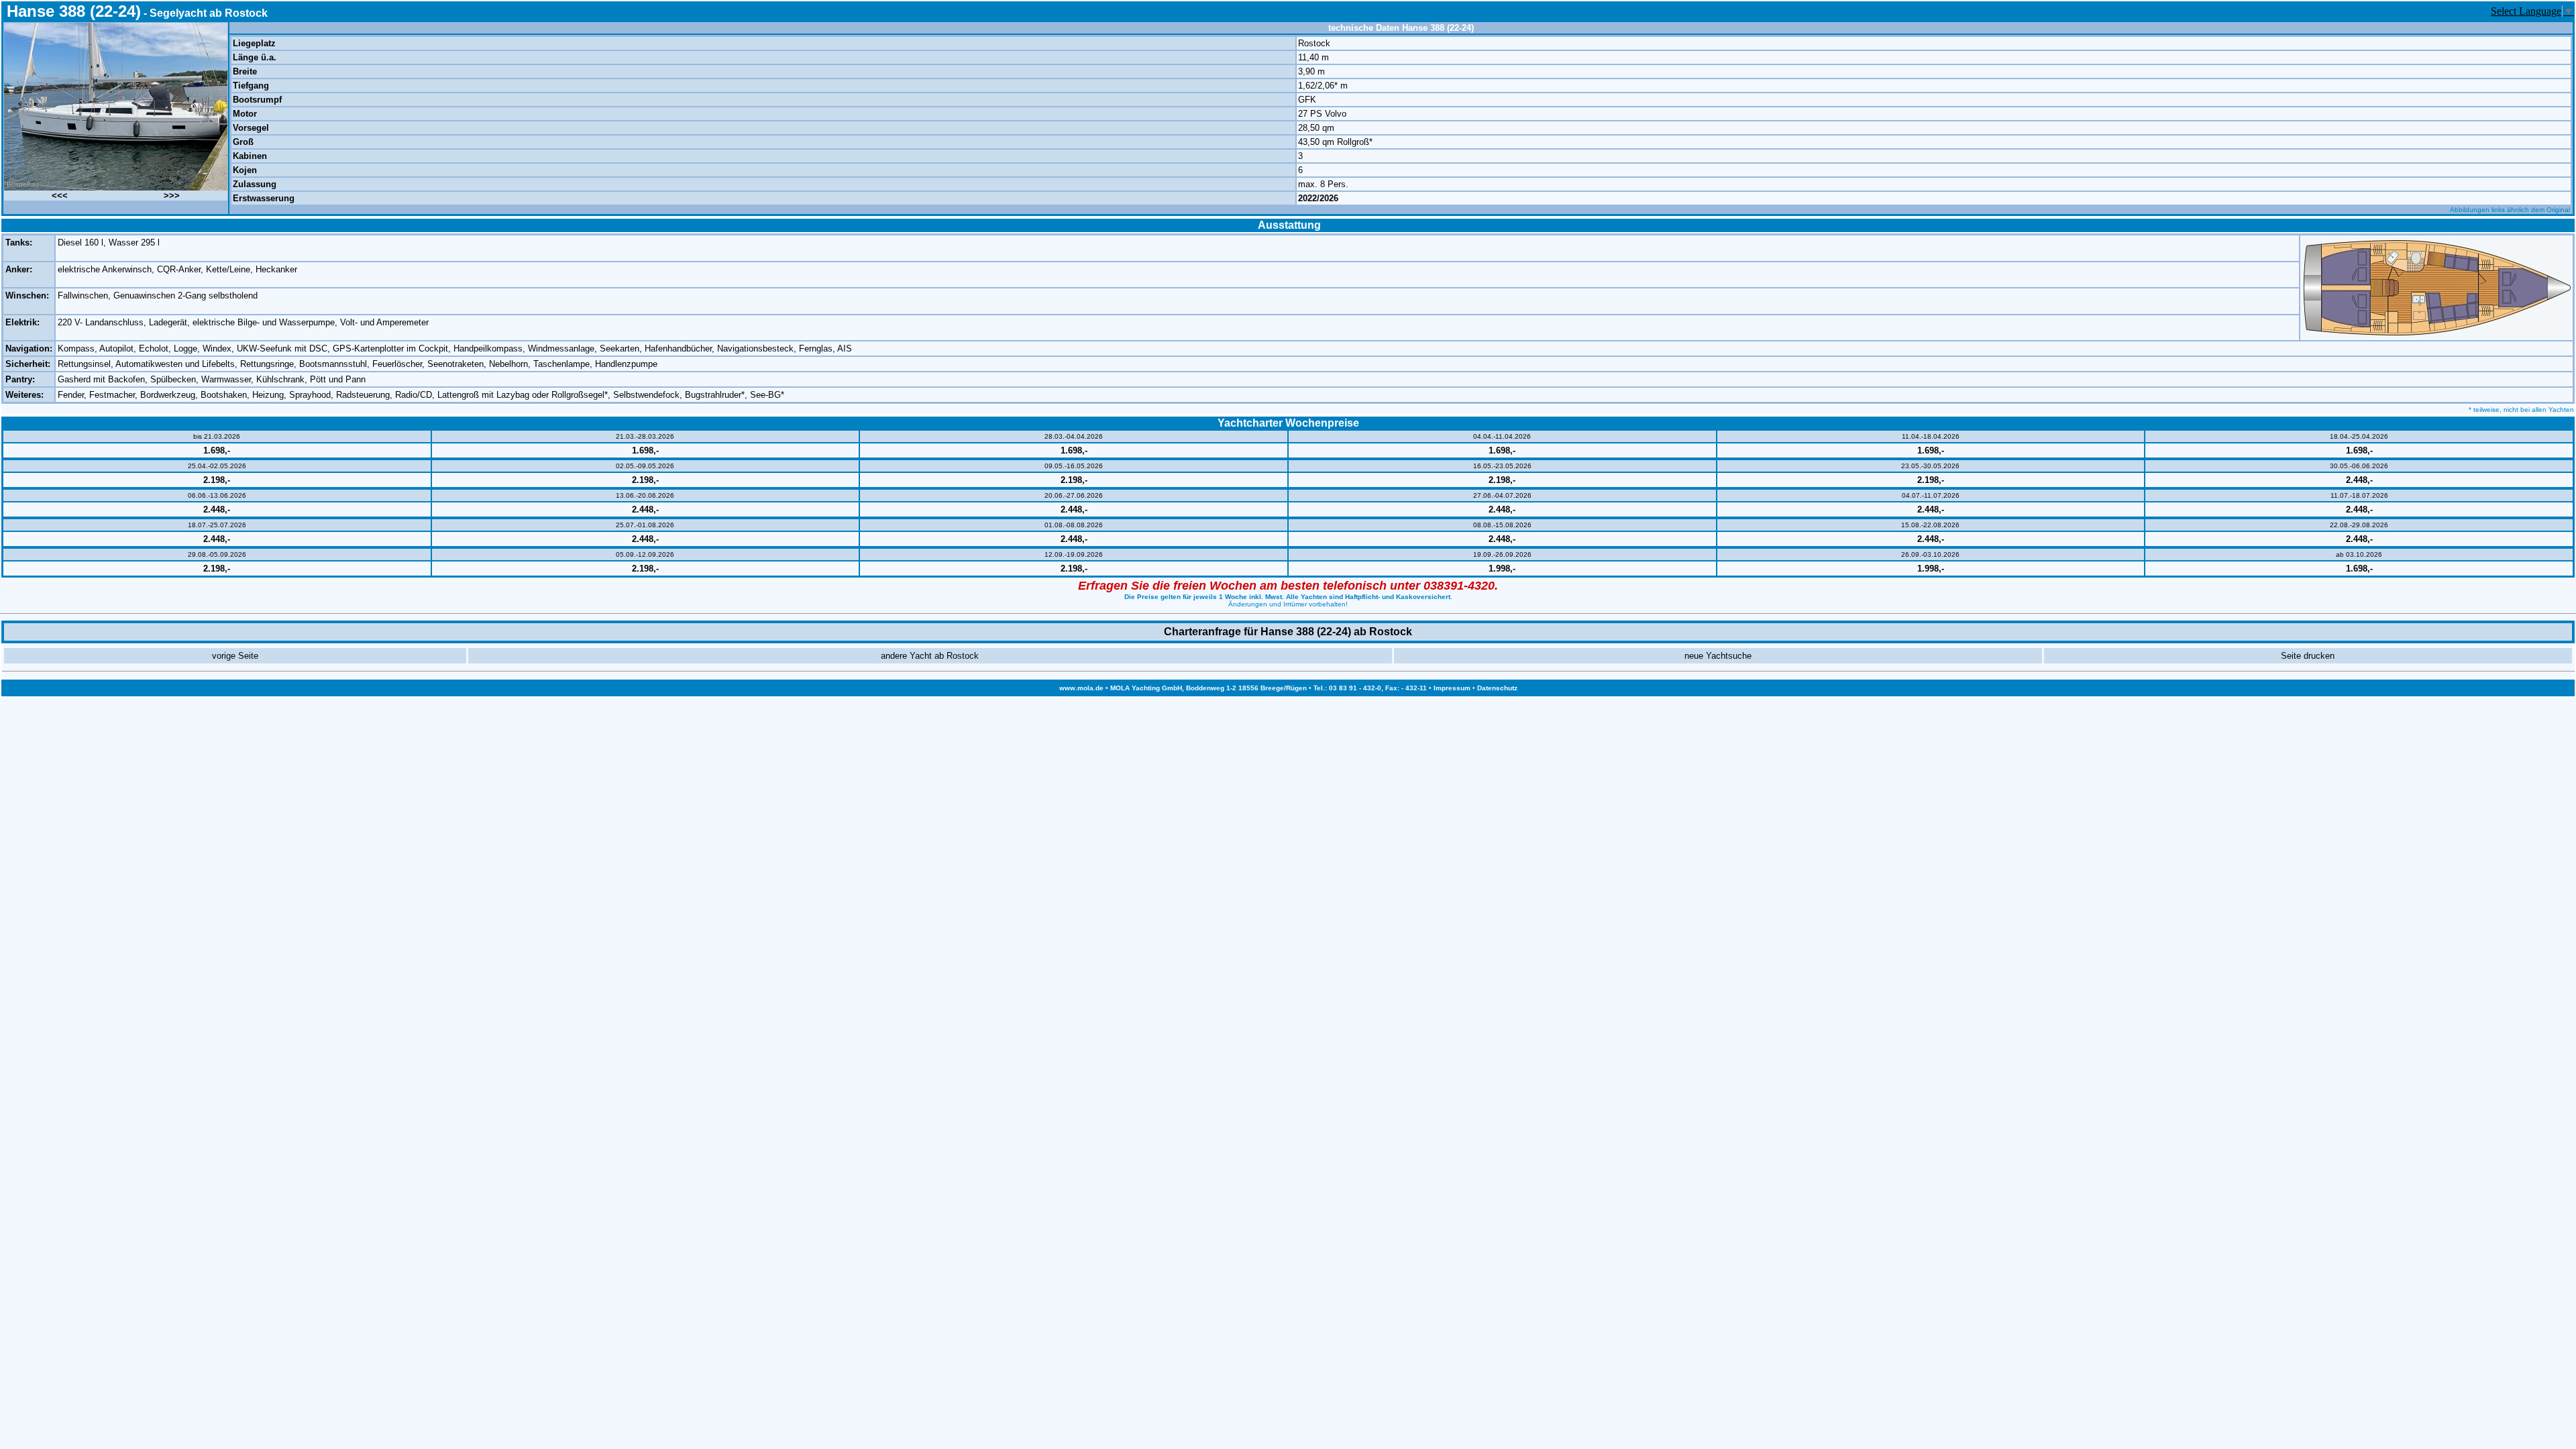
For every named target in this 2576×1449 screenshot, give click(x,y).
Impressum (1452, 688)
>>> (172, 196)
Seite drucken (2308, 656)
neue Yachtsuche (1718, 656)
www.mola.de (1081, 688)
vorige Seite (235, 656)
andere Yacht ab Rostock (930, 656)
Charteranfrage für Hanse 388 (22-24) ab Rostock (1288, 632)
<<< (60, 196)
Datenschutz (1497, 688)
